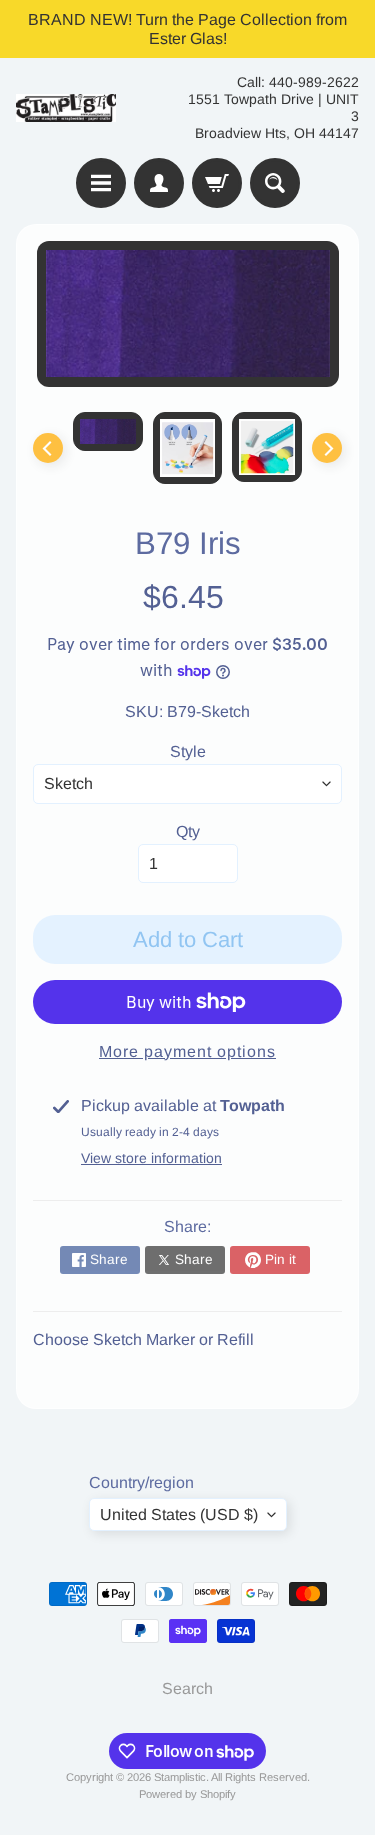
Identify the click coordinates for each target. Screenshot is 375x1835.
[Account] (159, 183)
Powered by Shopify (187, 1794)
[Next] (327, 448)
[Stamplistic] (66, 108)
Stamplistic (180, 1777)
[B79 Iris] (108, 431)
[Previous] (48, 448)
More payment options (187, 1051)
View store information (151, 1158)
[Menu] (101, 183)
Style (188, 751)
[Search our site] (275, 183)
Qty (188, 831)
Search (187, 1688)
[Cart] (217, 183)
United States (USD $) (179, 1514)
